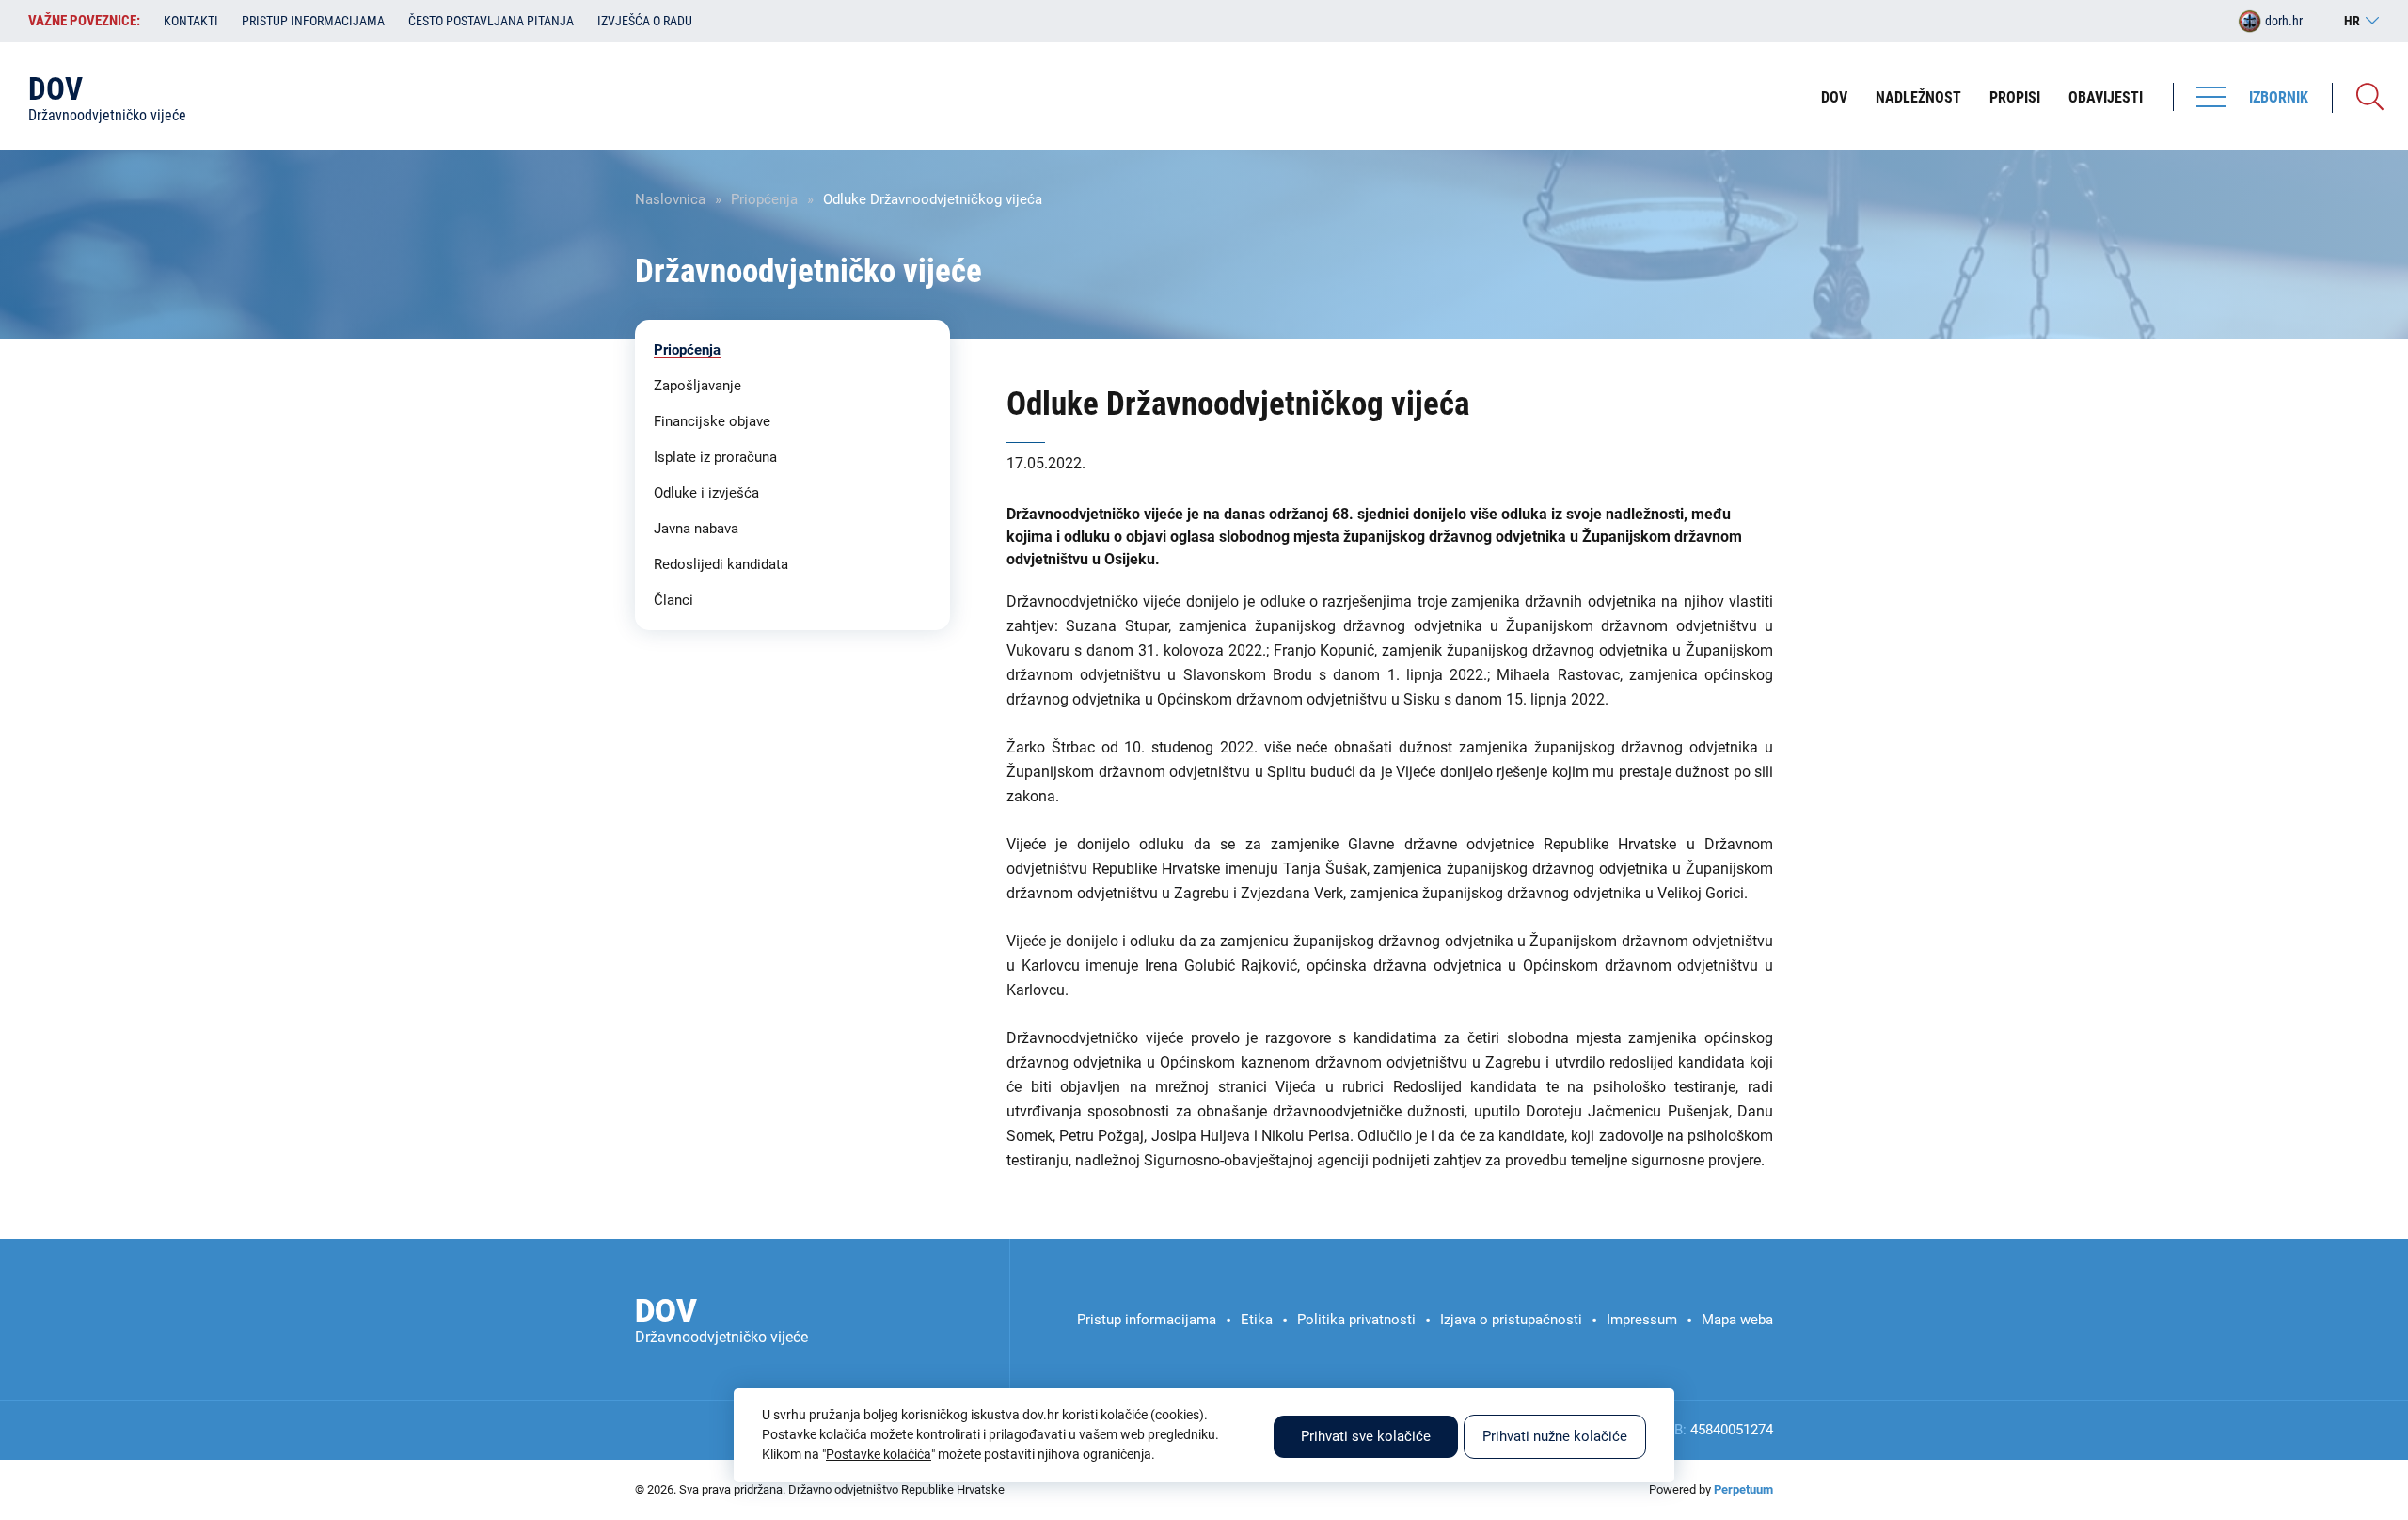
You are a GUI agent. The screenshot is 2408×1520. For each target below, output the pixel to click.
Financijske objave (712, 421)
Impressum (1642, 1320)
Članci (673, 600)
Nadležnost (1918, 97)
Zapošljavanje (697, 386)
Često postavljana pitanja (491, 21)
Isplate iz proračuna (715, 457)
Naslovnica (670, 199)
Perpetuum (1743, 1489)
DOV (1834, 97)
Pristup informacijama (313, 21)
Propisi (2015, 97)
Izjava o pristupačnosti (1511, 1320)
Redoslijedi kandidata (721, 564)
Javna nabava (696, 529)
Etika (1257, 1320)
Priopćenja (764, 199)
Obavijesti (2106, 97)
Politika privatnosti (1356, 1320)
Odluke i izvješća (706, 493)
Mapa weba (1737, 1320)
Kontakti (191, 21)
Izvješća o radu (645, 21)
